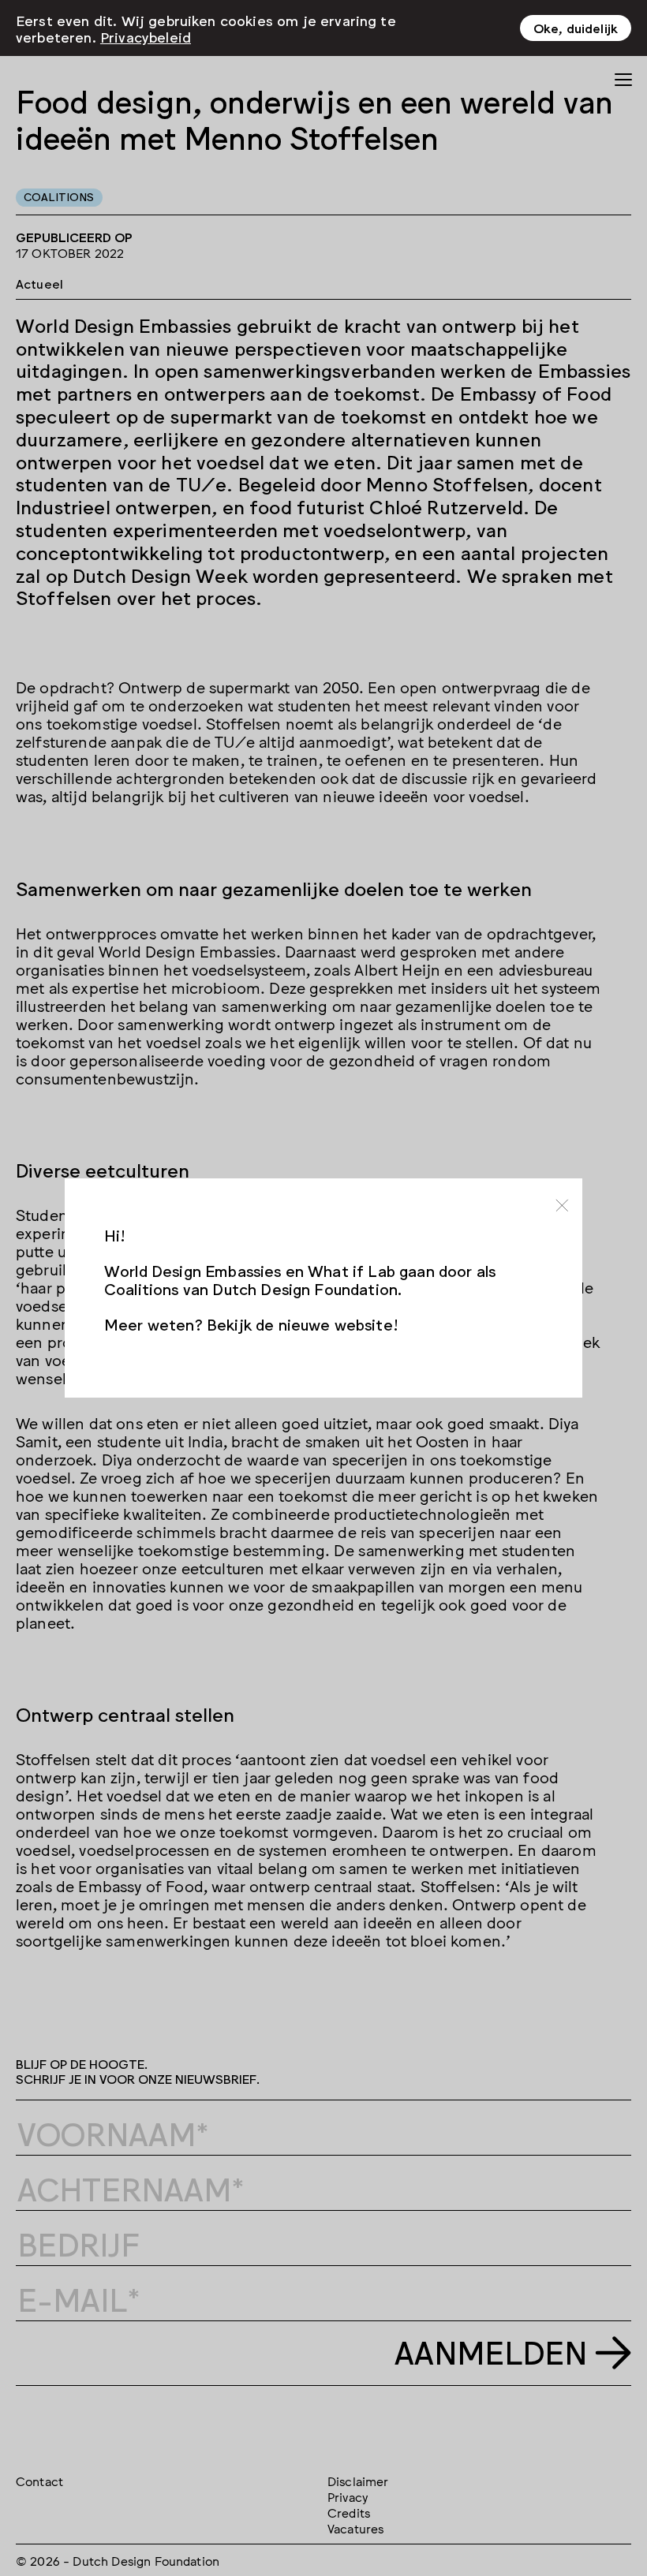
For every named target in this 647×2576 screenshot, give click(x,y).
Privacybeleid (146, 36)
